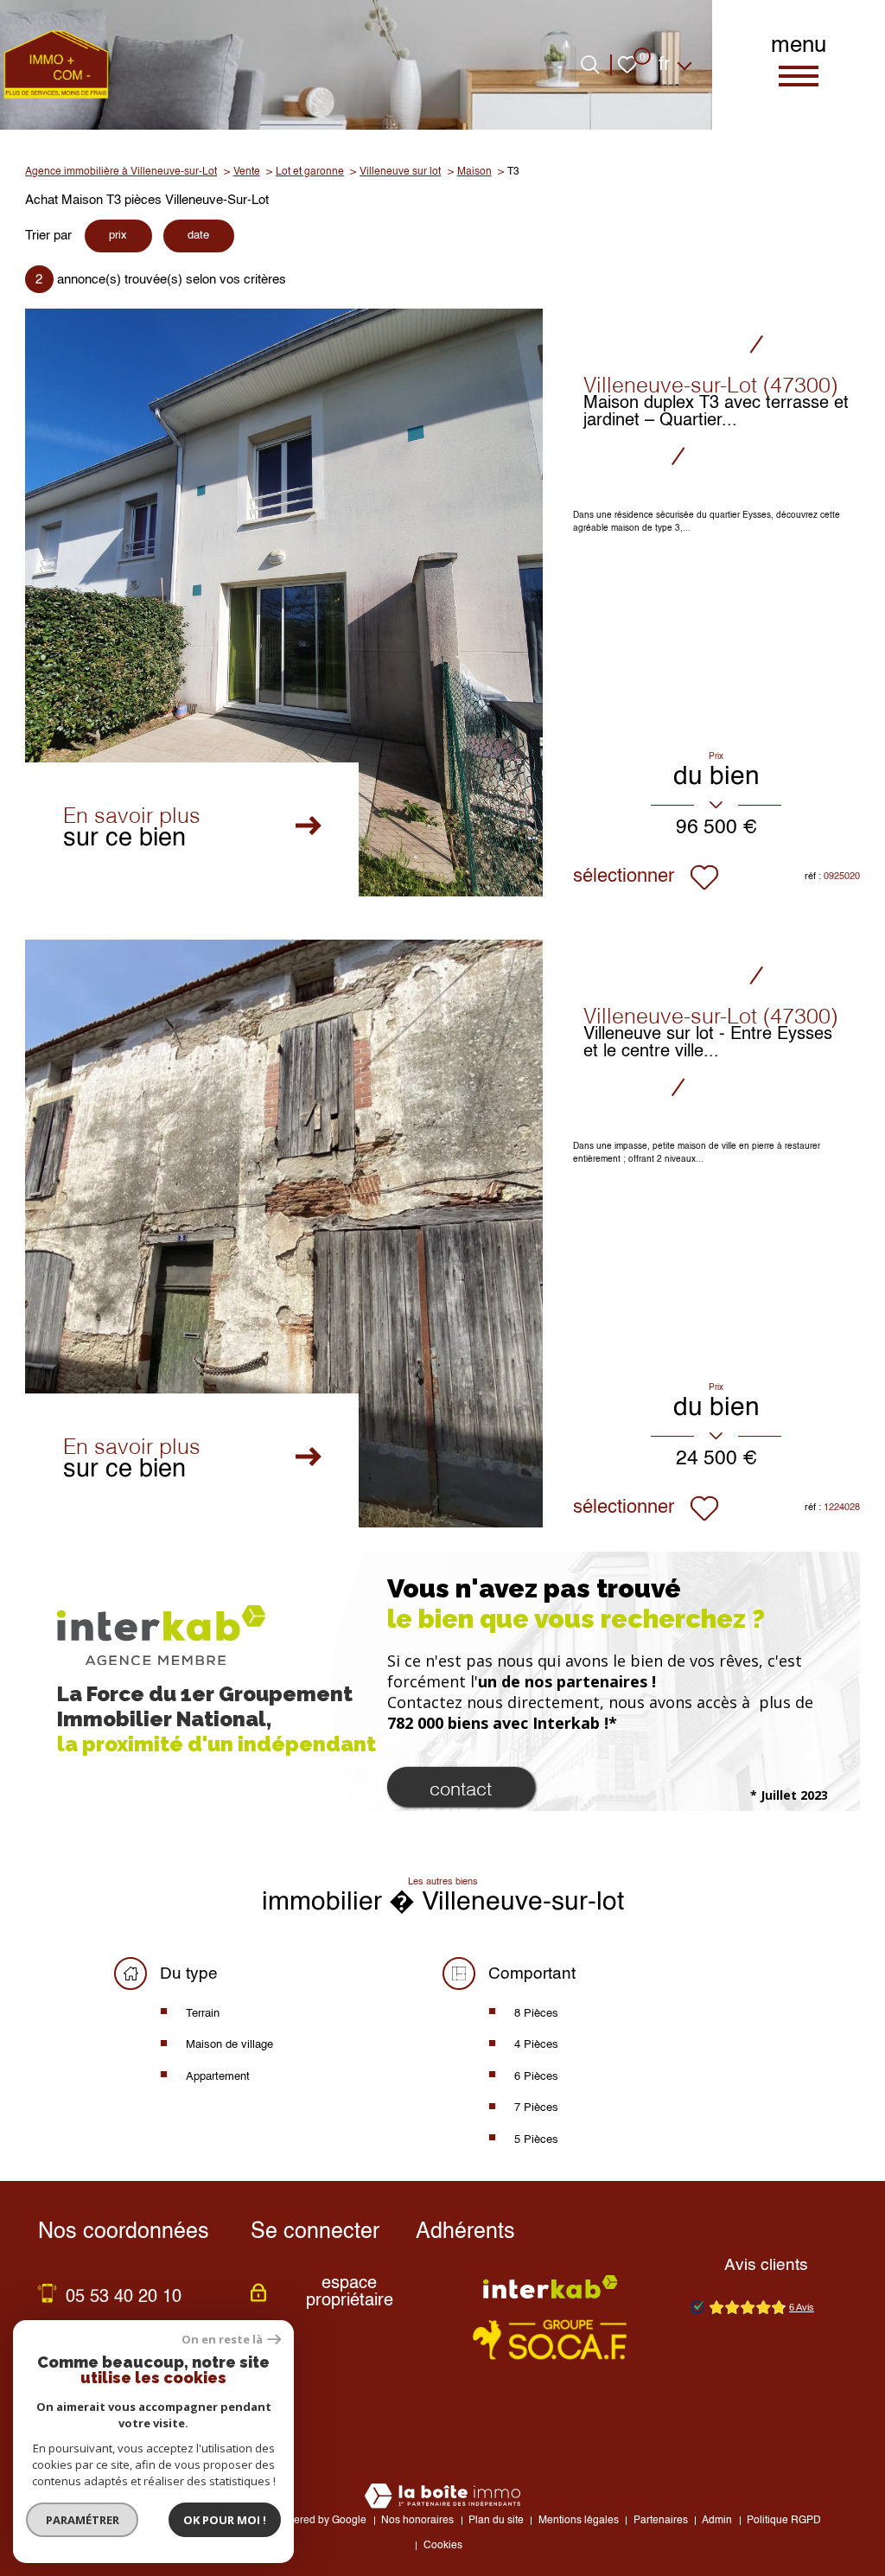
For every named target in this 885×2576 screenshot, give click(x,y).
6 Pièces (536, 2077)
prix (118, 236)
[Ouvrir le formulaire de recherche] (590, 64)
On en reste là (222, 2340)
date (198, 236)
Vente (247, 172)
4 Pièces (536, 2045)
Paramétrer (83, 2520)
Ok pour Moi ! (225, 2520)
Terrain (203, 2014)
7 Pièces (536, 2108)
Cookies (443, 2546)
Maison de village (229, 2045)
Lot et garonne (310, 172)
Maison (474, 172)
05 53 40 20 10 (124, 2298)
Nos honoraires (417, 2521)
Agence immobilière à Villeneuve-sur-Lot (121, 172)
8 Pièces (536, 2014)
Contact (461, 1787)
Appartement (218, 2077)
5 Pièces (536, 2140)
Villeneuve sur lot (400, 172)
